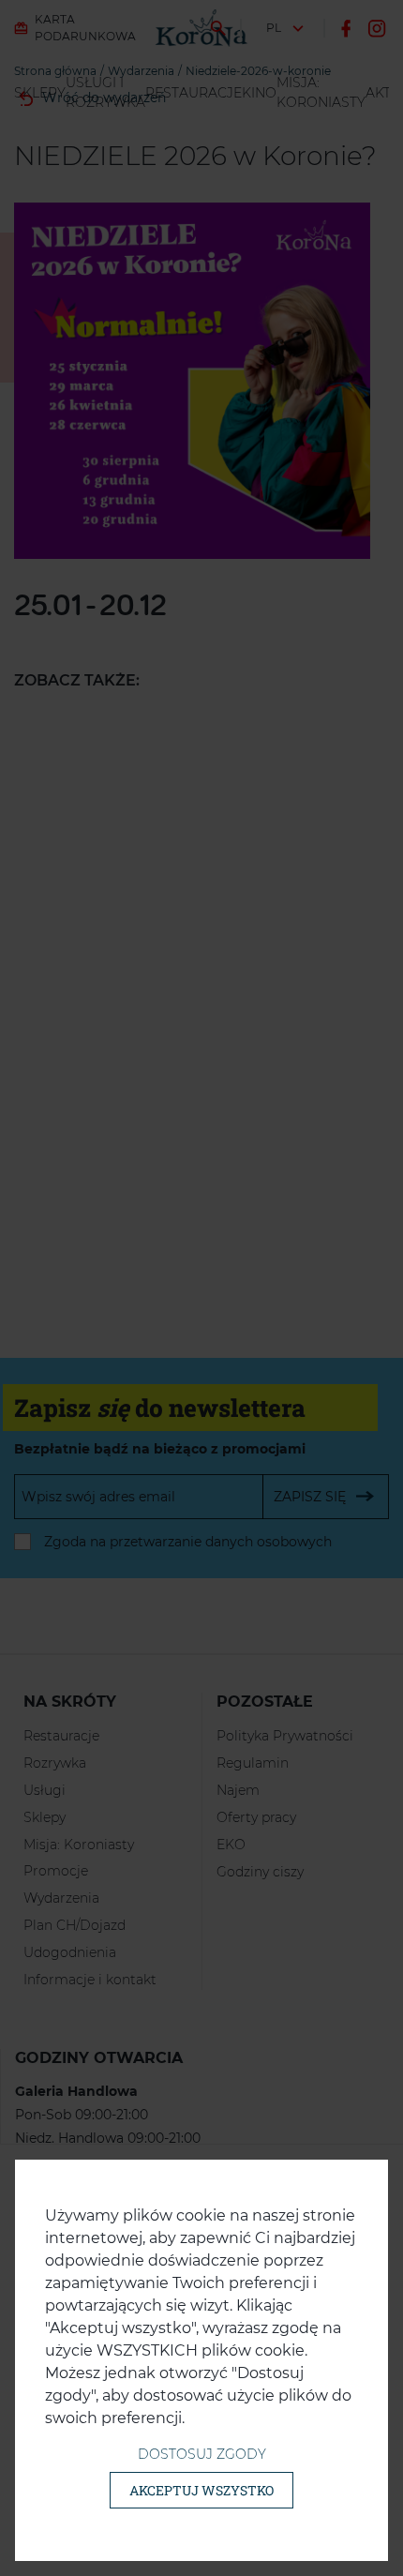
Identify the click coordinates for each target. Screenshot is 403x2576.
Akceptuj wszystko (201, 2490)
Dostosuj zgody (202, 2454)
